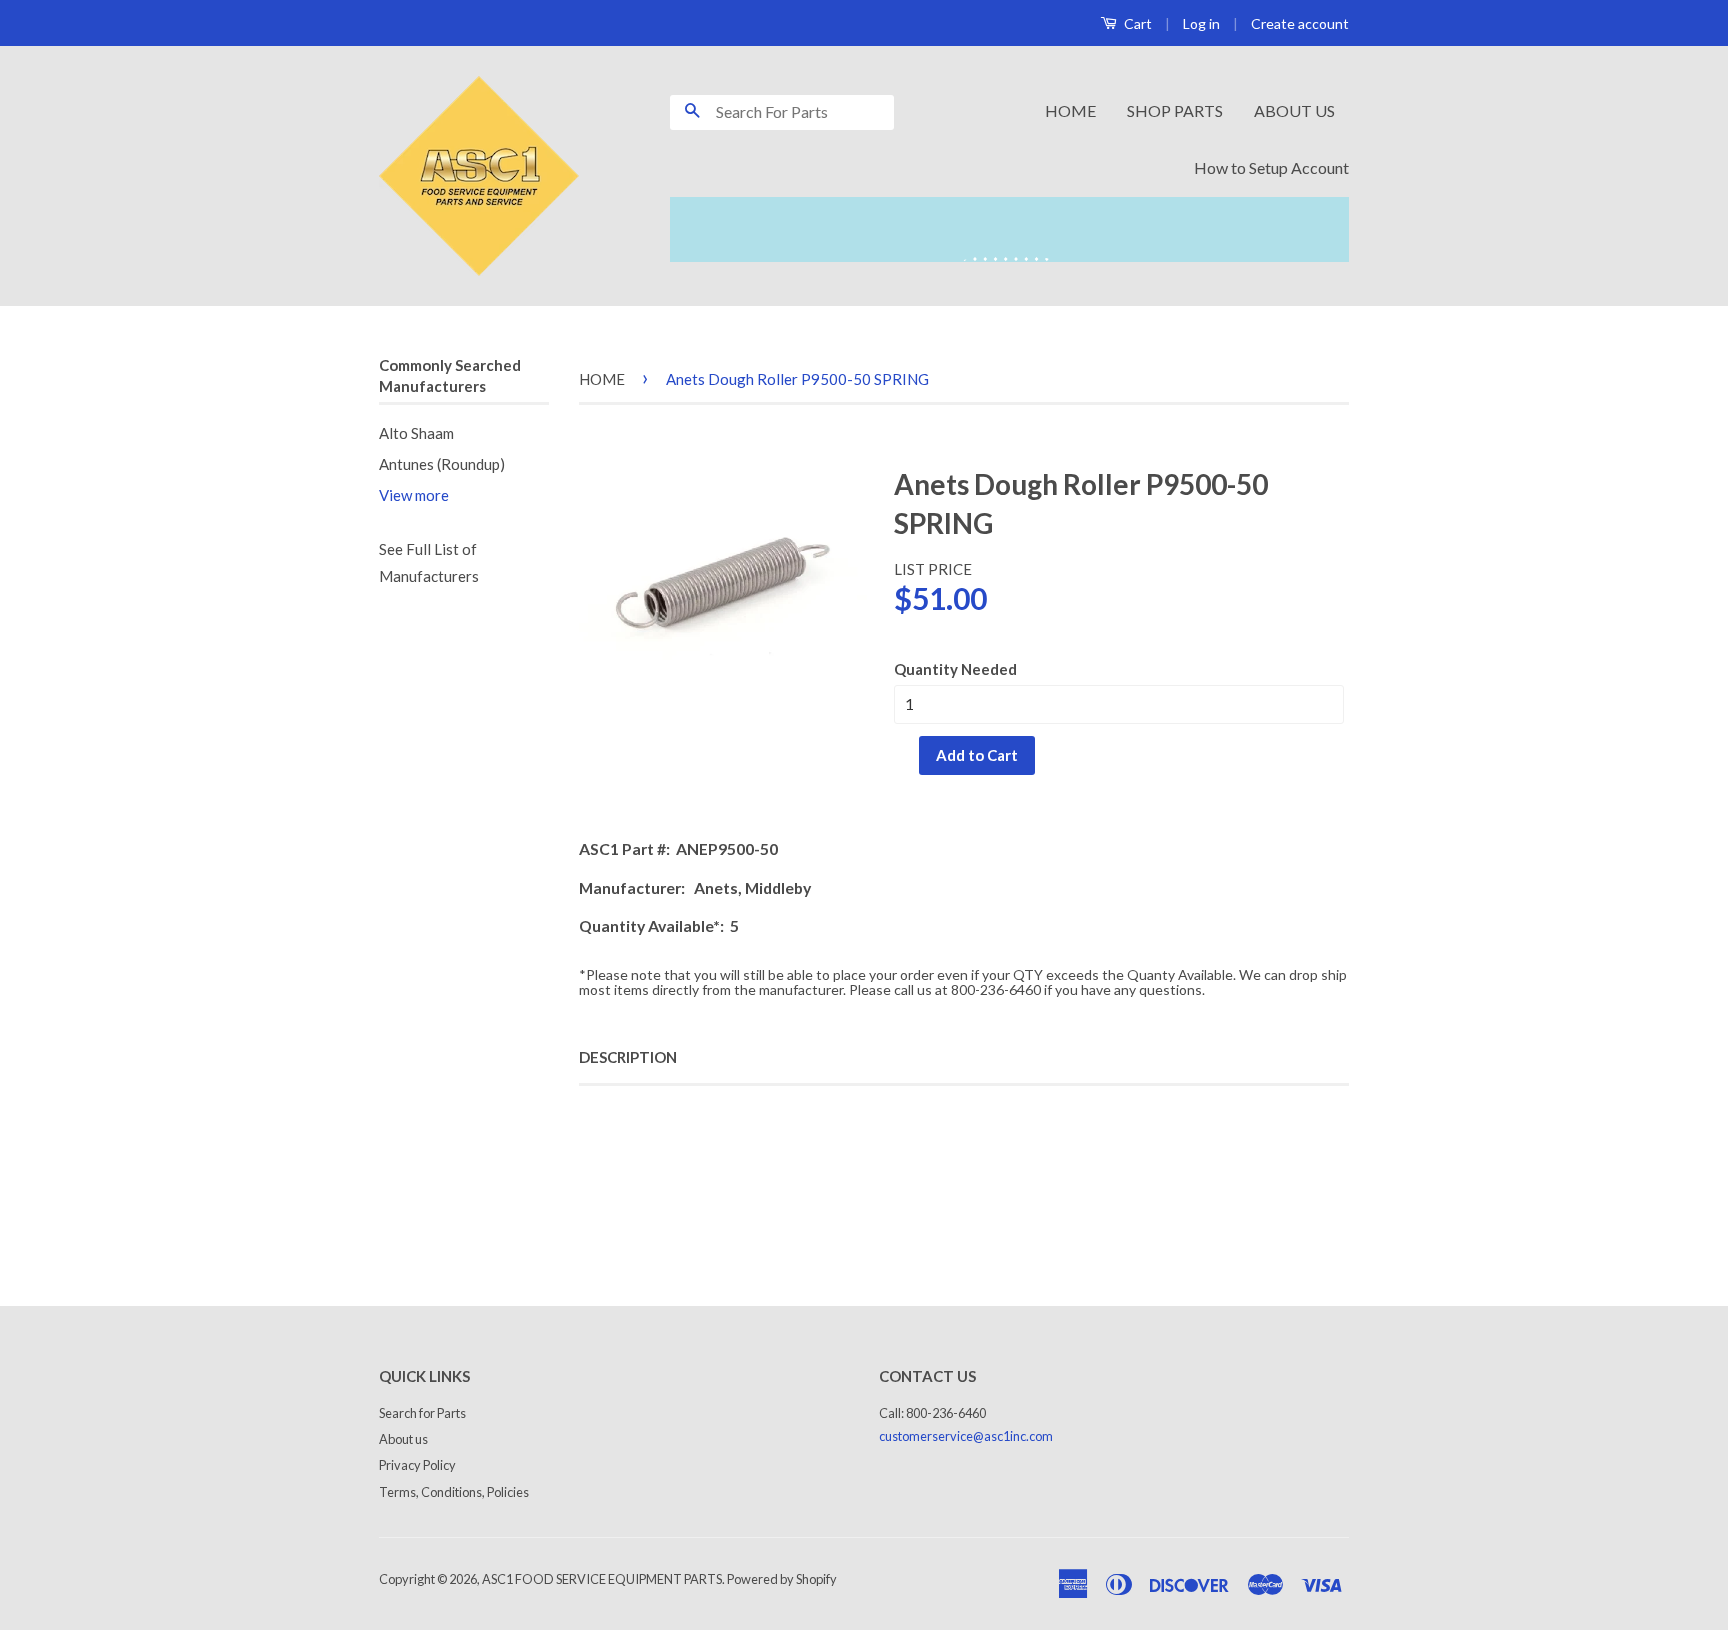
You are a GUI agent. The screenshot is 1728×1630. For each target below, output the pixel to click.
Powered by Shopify (782, 1579)
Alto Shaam (416, 433)
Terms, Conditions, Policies (454, 1492)
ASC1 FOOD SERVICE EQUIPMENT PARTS (602, 1579)
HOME (1070, 110)
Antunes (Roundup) (442, 464)
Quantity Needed (955, 669)
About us (403, 1439)
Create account (1300, 23)
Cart (1136, 23)
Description (628, 1057)
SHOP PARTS (1175, 110)
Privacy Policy (417, 1465)
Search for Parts (422, 1413)
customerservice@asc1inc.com (966, 1436)
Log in (1201, 23)
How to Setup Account (1271, 167)
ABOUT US (1294, 110)
